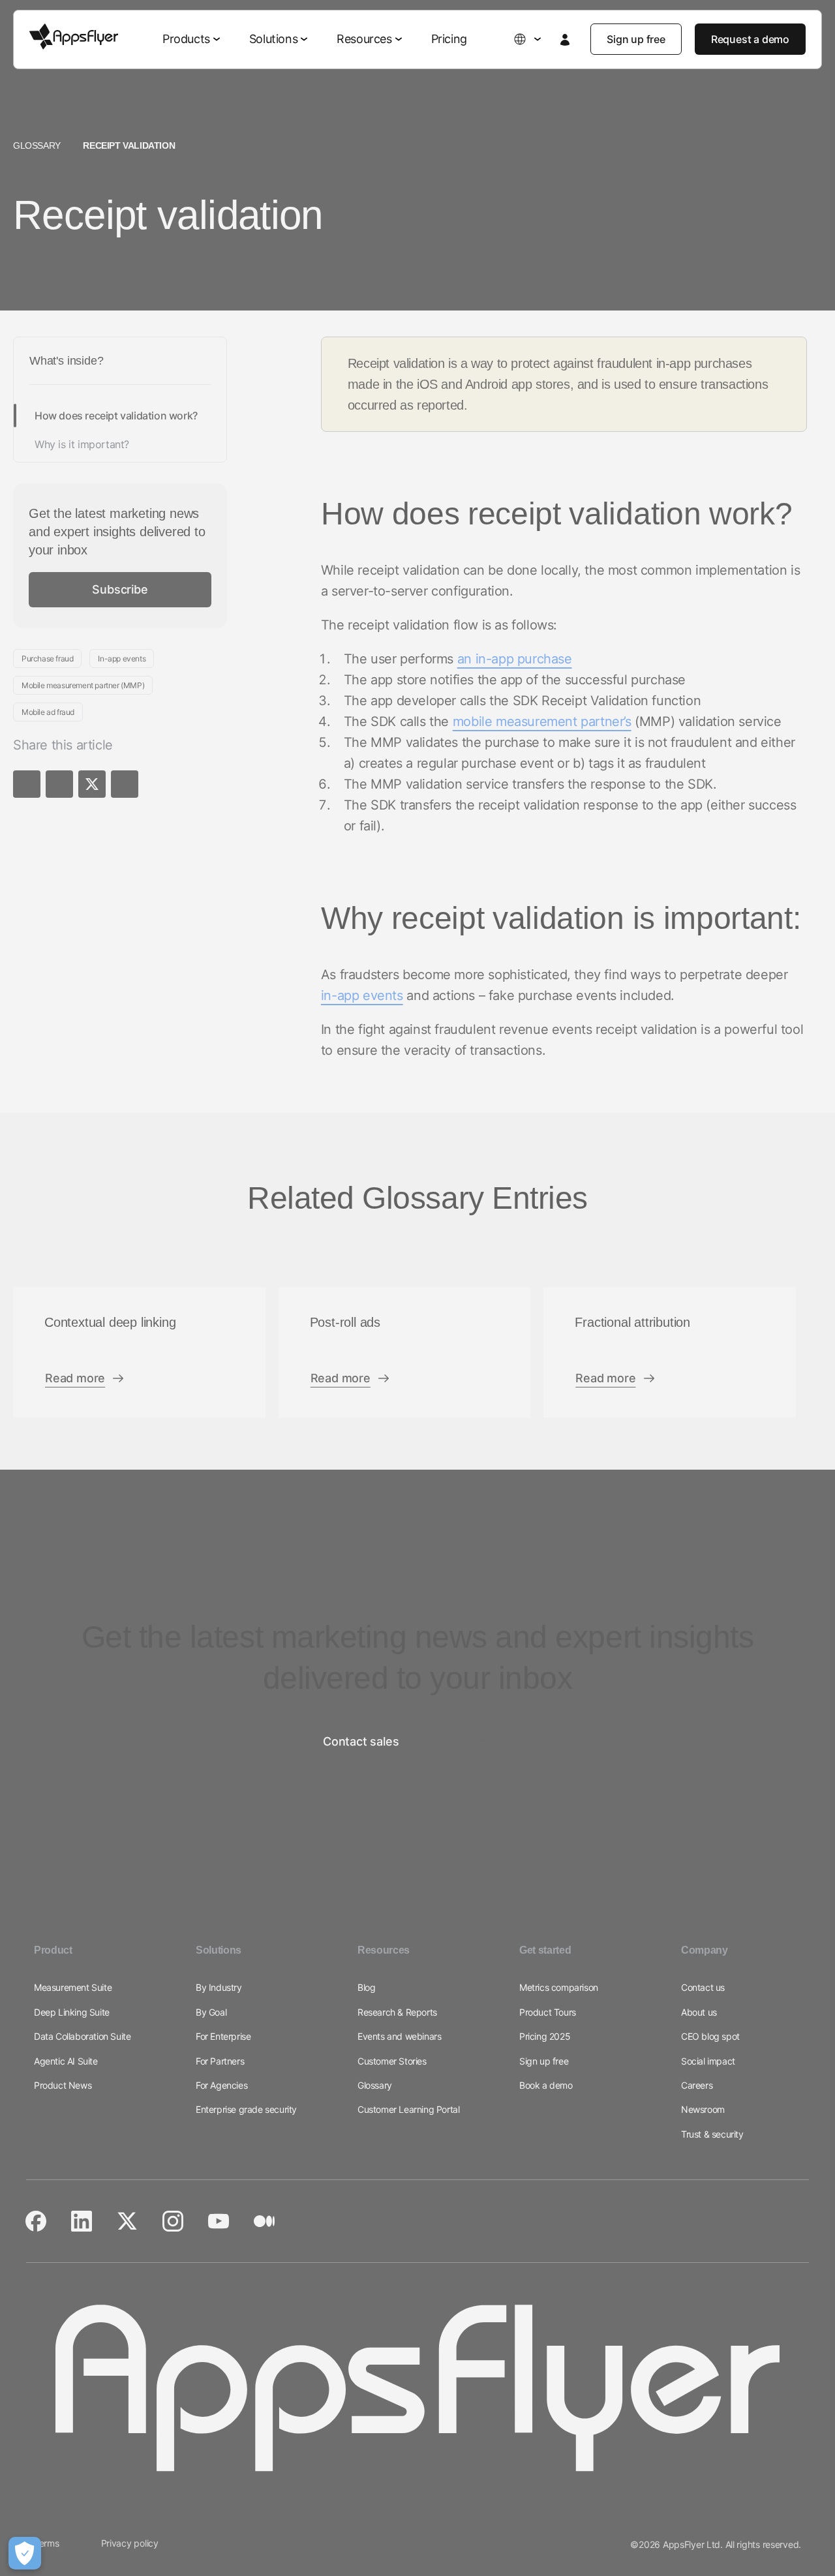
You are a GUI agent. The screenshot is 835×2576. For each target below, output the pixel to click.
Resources (364, 39)
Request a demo (750, 39)
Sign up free (636, 39)
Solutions (273, 39)
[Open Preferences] (25, 2553)
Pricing (449, 39)
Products (186, 39)
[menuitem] (193, 39)
